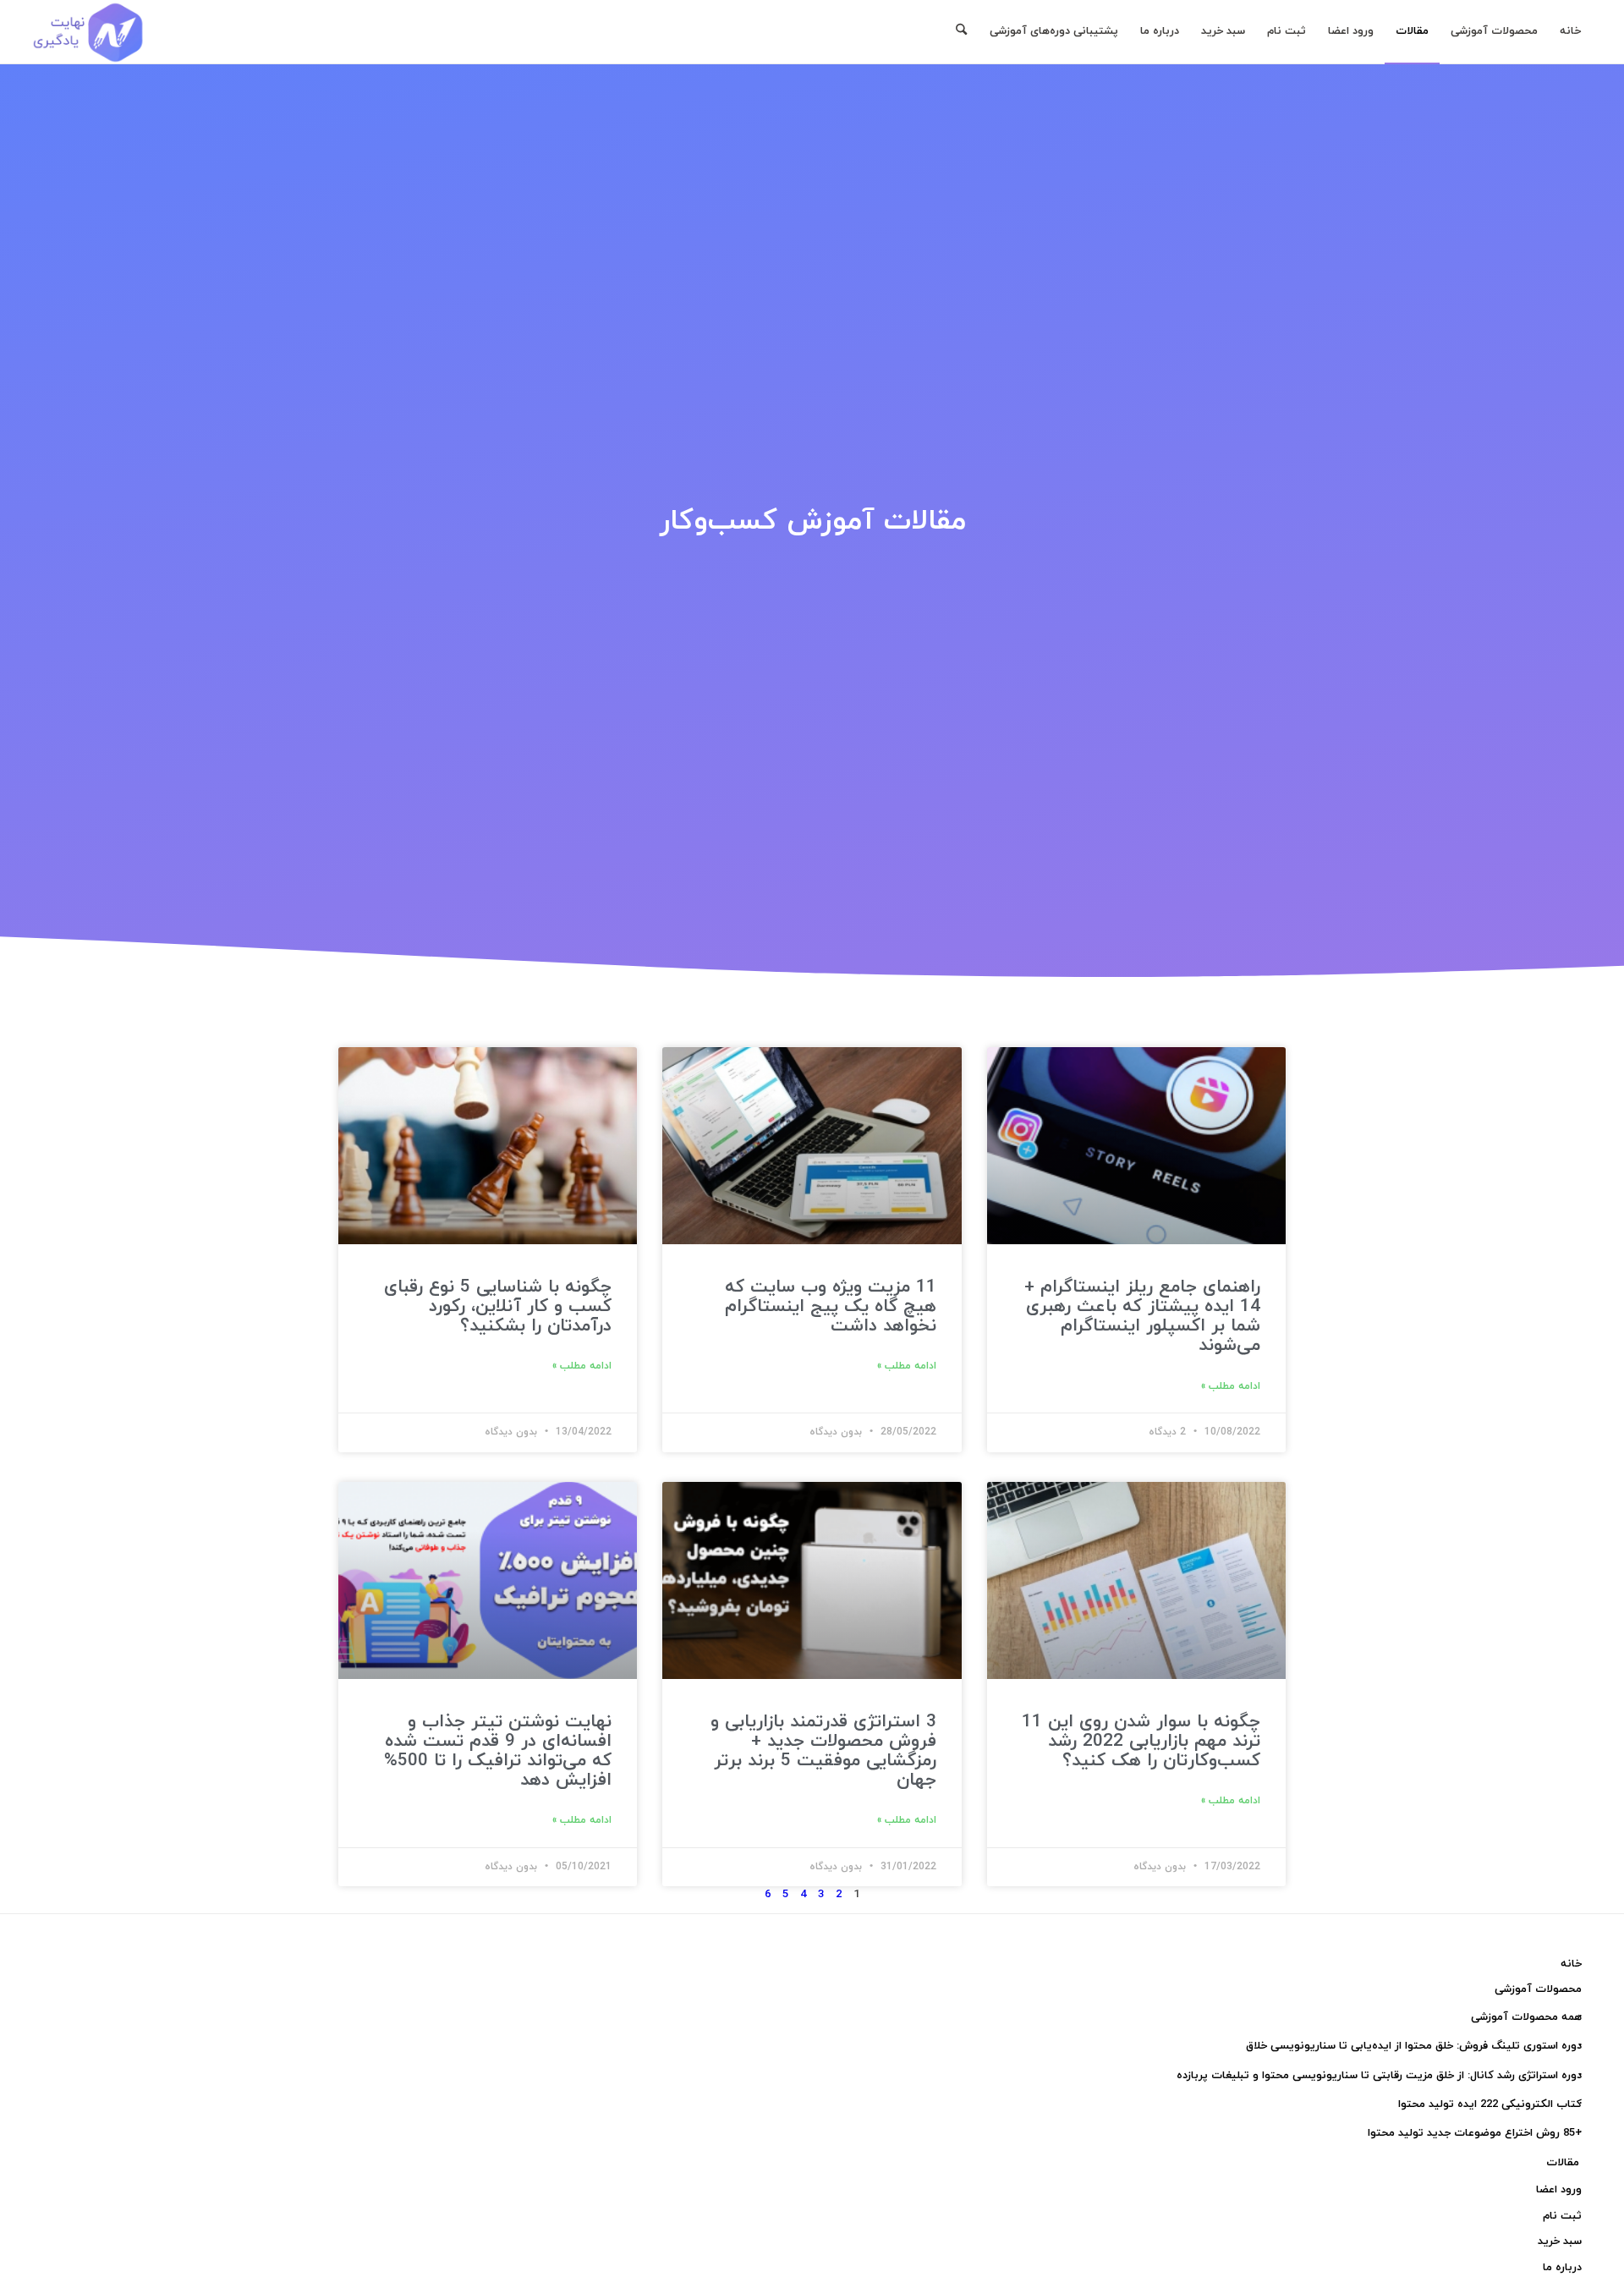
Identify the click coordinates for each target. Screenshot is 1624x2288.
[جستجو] (961, 32)
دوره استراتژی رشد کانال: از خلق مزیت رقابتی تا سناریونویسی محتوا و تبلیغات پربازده (1379, 2076)
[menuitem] (1570, 32)
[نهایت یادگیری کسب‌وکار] (88, 32)
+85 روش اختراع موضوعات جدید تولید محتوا (1475, 2133)
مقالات (1563, 2163)
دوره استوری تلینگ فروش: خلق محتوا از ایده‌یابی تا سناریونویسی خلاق (1414, 2046)
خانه (1571, 1964)
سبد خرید (1560, 2241)
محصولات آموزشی (1538, 1989)
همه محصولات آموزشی (1526, 2017)
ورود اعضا (1559, 2190)
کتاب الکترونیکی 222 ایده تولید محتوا (1490, 2104)
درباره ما (1562, 2268)
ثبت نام (1562, 2216)
